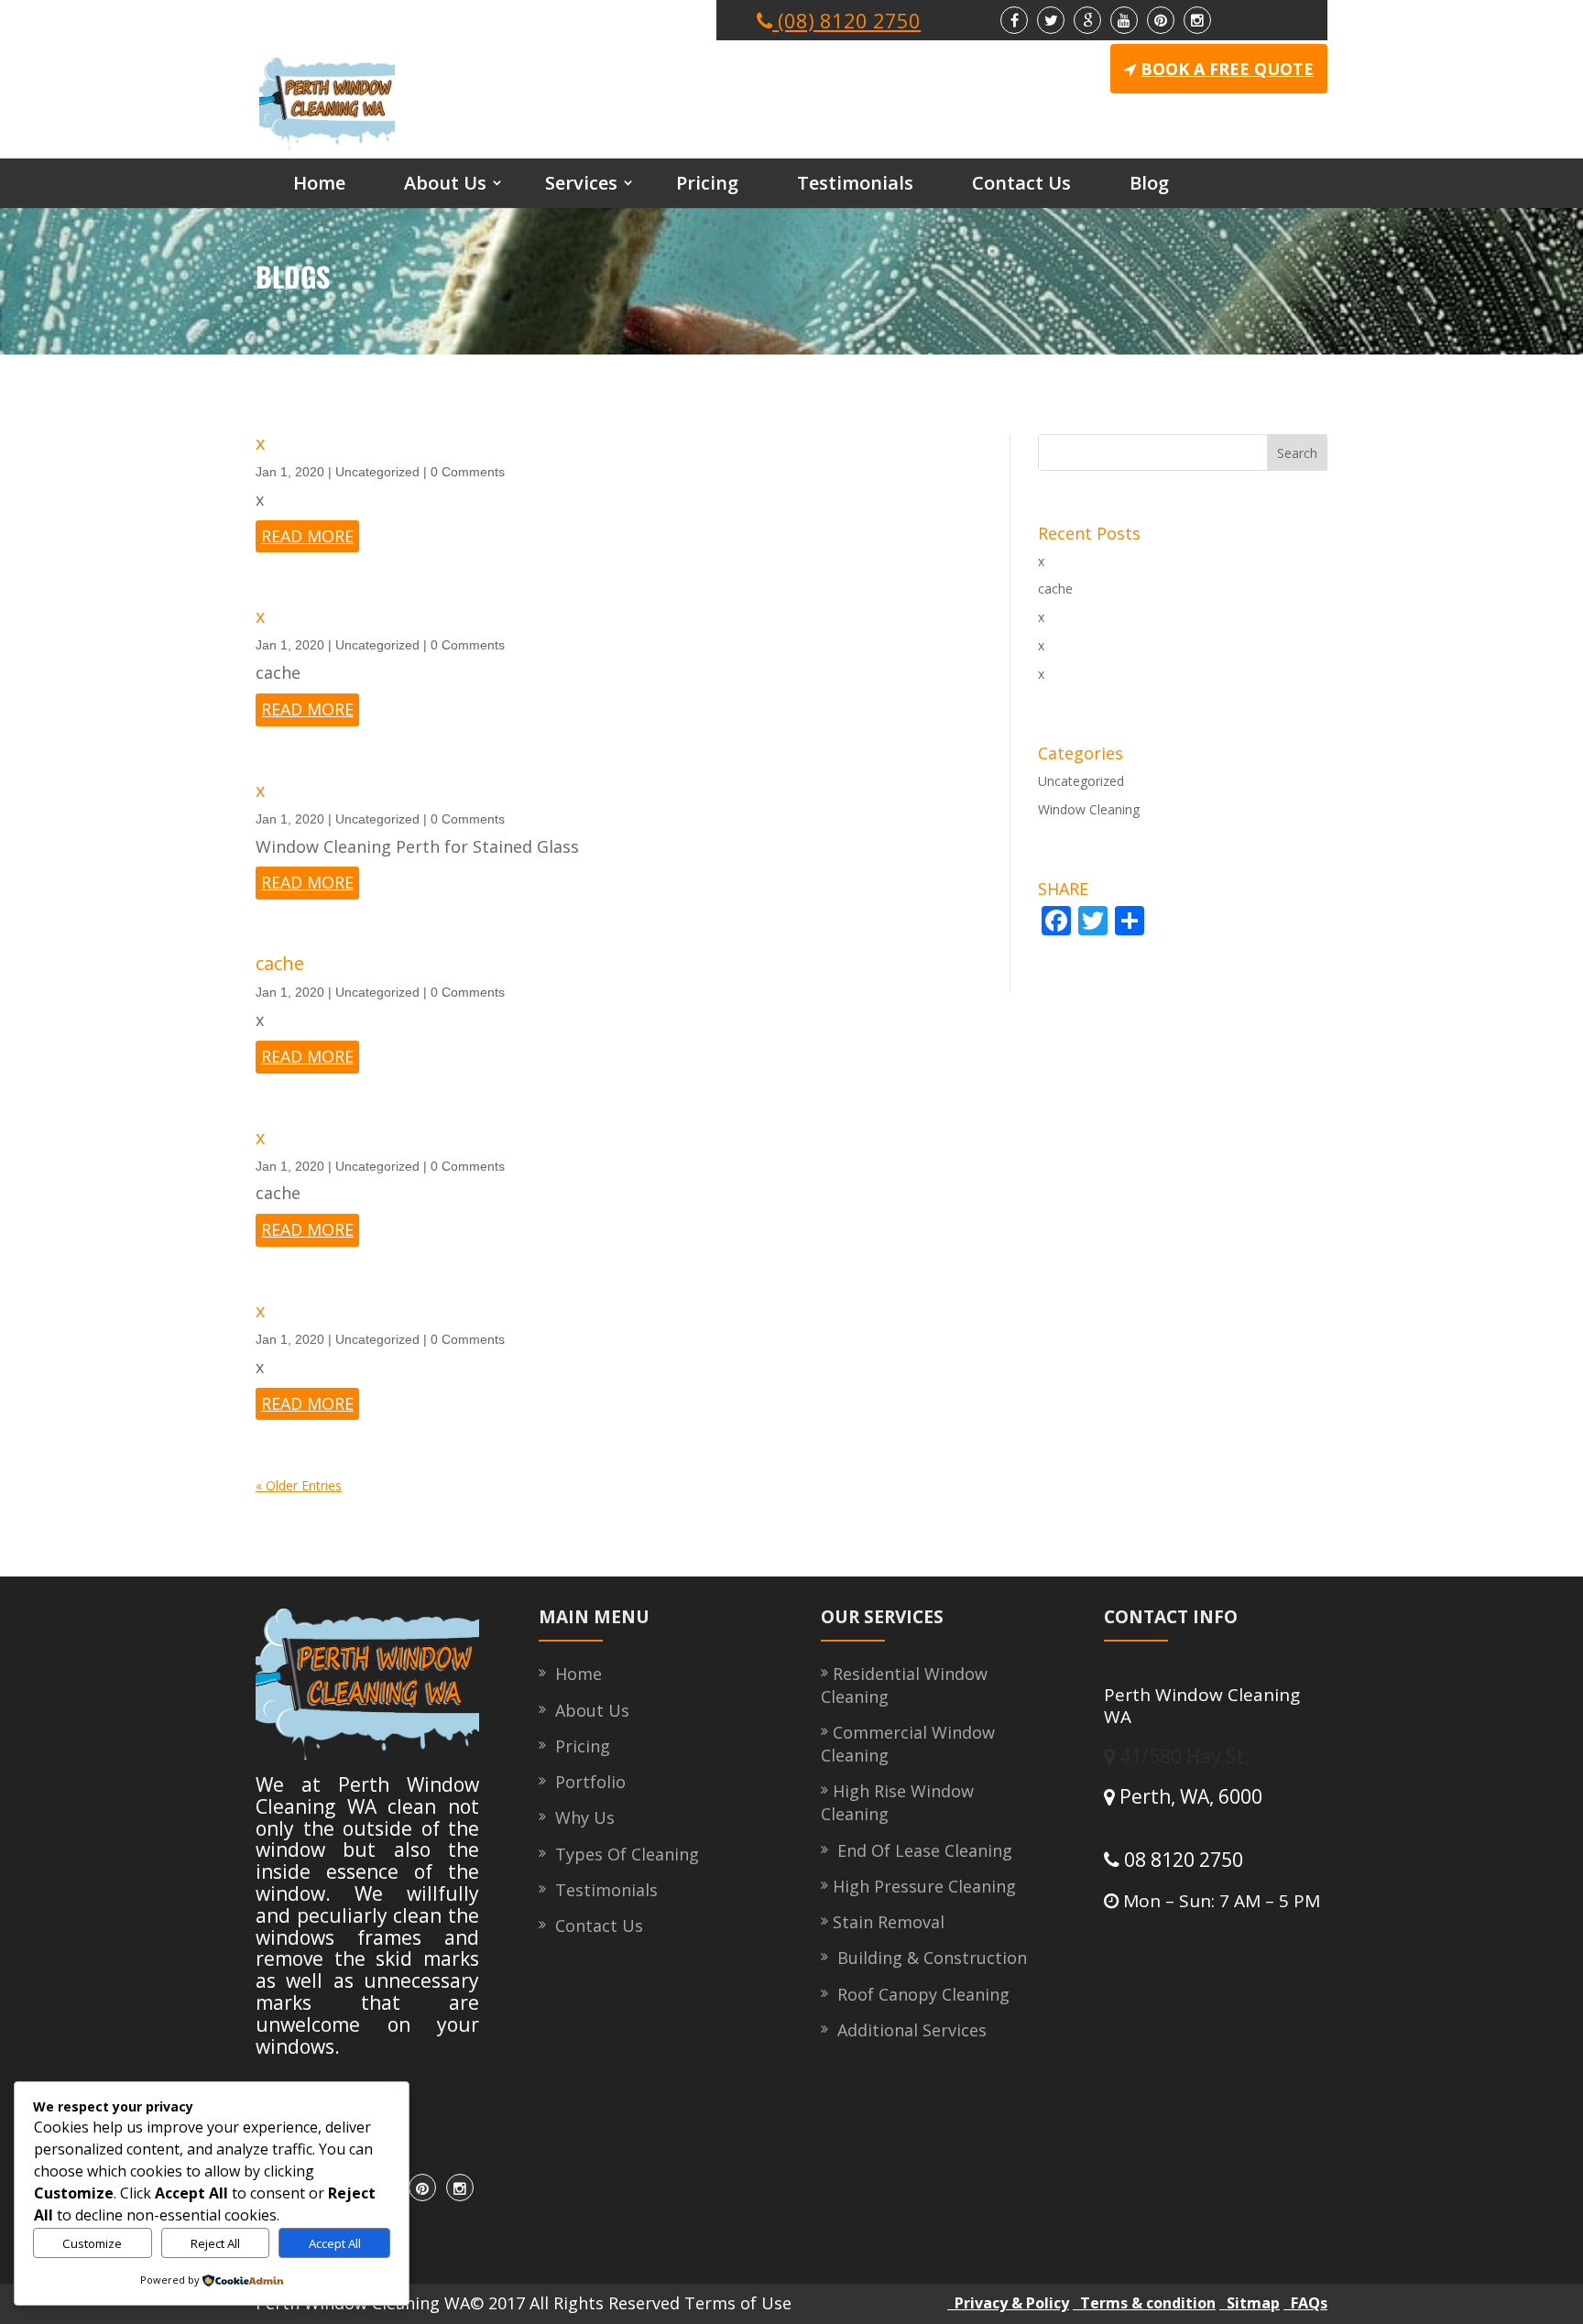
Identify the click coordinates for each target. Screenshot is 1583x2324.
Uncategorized (377, 472)
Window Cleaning (1089, 809)
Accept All (335, 2243)
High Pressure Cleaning (924, 1886)
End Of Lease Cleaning (923, 1850)
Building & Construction (930, 1958)
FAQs (1305, 2303)
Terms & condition (1144, 2303)
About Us (445, 183)
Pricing (707, 183)
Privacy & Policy (1008, 2303)
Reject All (215, 2243)
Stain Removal (889, 1922)
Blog (1149, 183)
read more (307, 536)
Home (319, 183)
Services (581, 183)
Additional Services (910, 2030)
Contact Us (1021, 183)
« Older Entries (299, 1485)
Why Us (580, 1817)
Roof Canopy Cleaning (921, 1994)
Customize (92, 2243)
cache (280, 963)
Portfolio (586, 1782)
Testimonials (855, 183)
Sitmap (1250, 2303)
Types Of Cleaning (622, 1854)
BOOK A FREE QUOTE (1227, 69)
